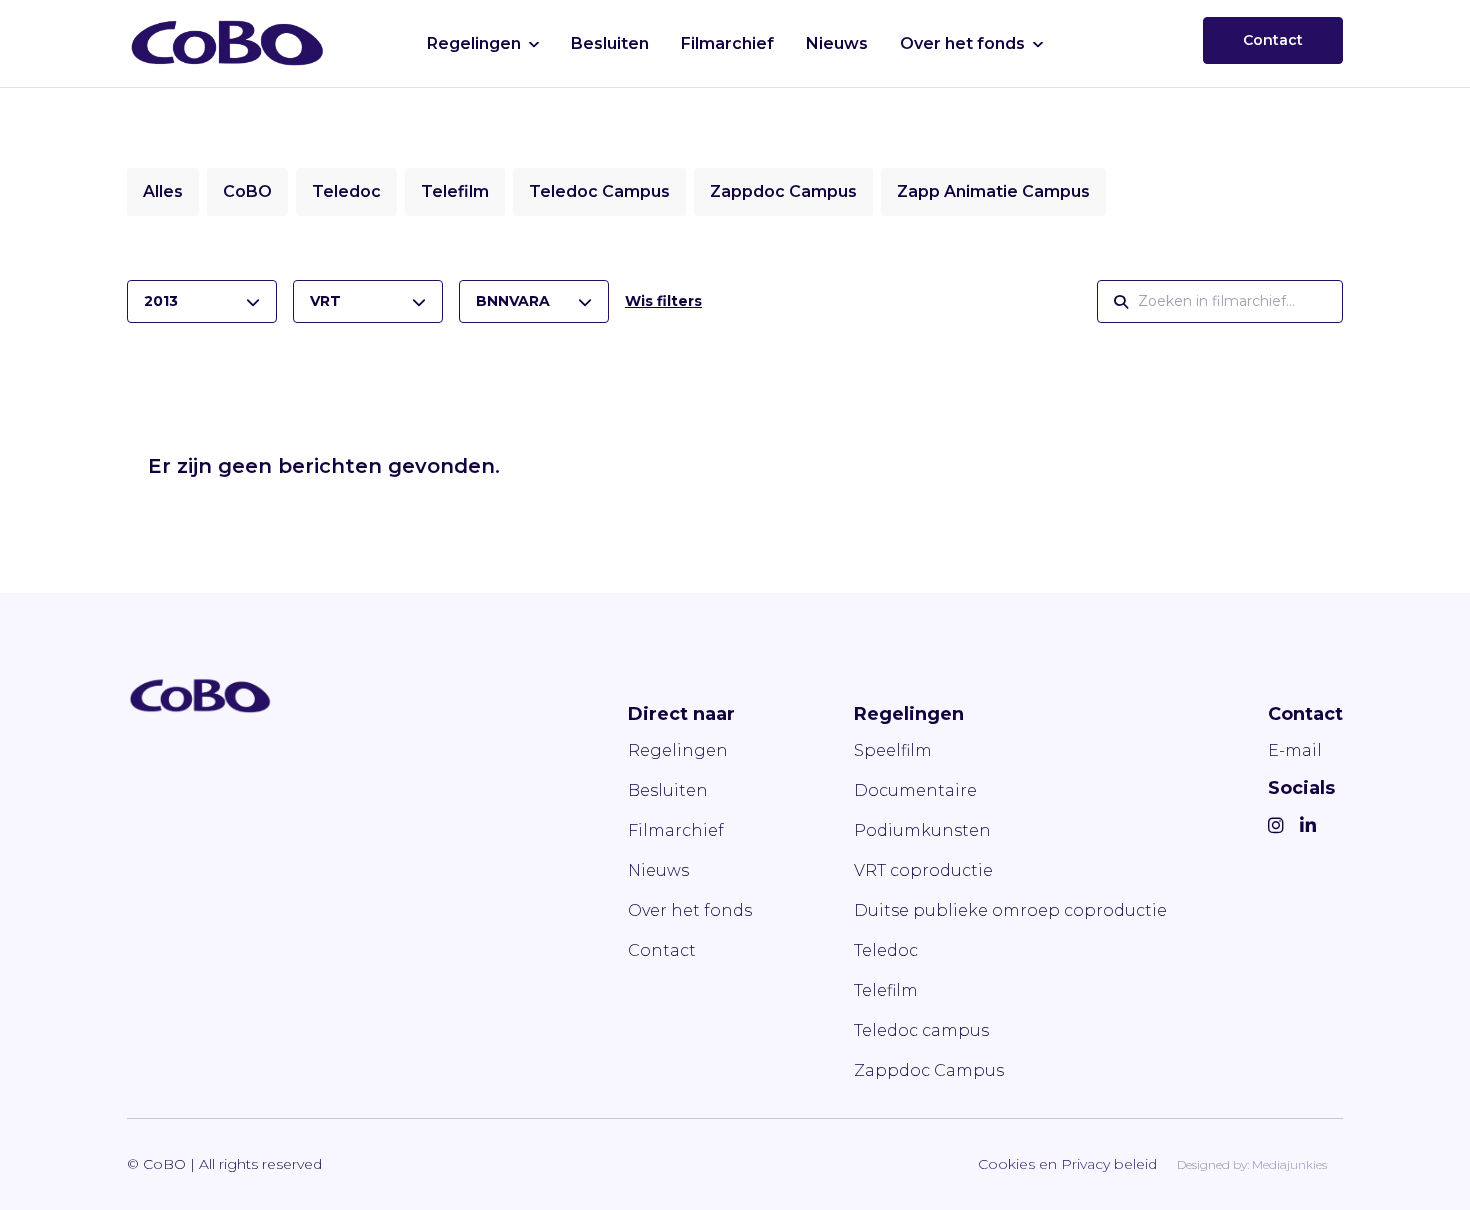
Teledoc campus (921, 1030)
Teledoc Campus (599, 191)
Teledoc (346, 191)
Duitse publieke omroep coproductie (1010, 910)
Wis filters (663, 301)
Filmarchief (727, 43)
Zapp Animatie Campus (993, 191)
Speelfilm (893, 750)
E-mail (1295, 750)
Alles (163, 191)
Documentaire (915, 790)
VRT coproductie (923, 870)
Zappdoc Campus (783, 191)
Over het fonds (962, 43)
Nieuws (837, 43)
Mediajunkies (1289, 1164)
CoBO (247, 191)
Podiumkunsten (922, 830)
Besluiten (610, 43)
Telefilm (455, 191)
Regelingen (474, 43)
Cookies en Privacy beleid (1067, 1164)
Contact (1273, 40)
